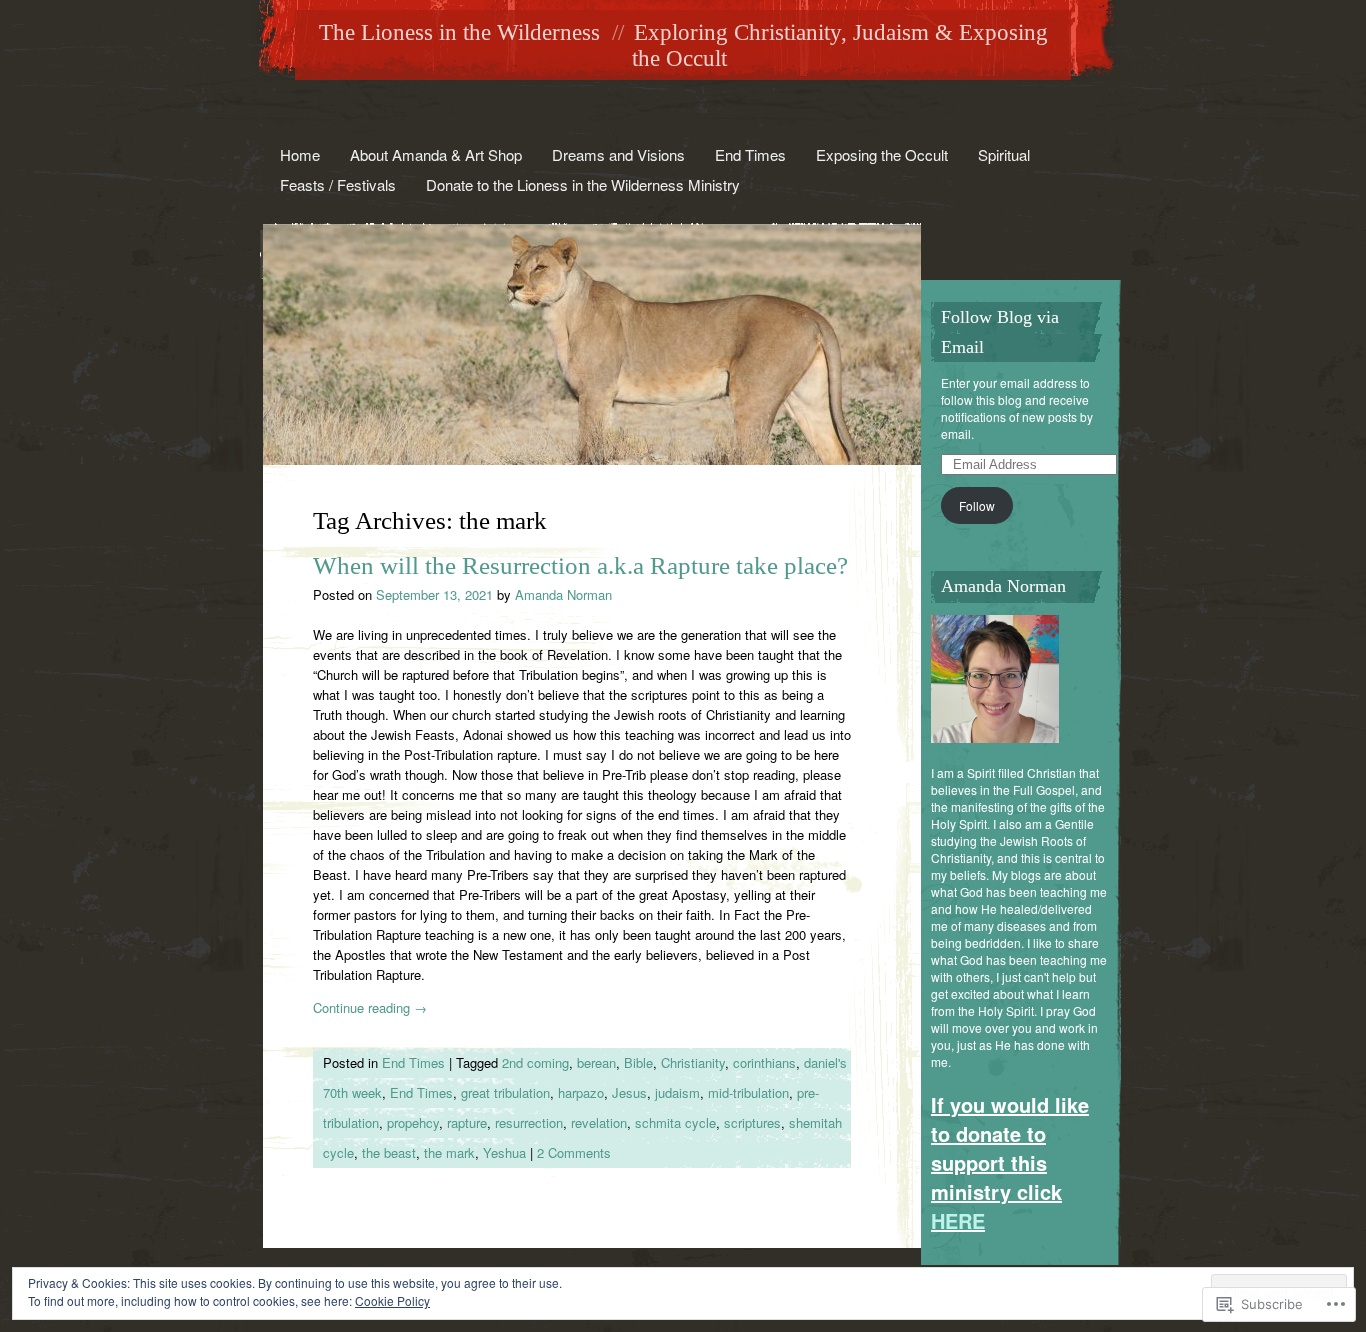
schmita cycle (675, 1122)
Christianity (693, 1062)
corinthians (764, 1062)
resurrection (529, 1122)
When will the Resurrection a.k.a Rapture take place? (580, 565)
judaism (677, 1092)
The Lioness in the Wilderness (459, 32)
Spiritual (1004, 154)
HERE (958, 1220)
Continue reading (370, 1007)
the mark (449, 1152)
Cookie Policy (392, 1300)
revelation (599, 1122)
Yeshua (504, 1152)
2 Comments (574, 1152)
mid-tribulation (748, 1092)
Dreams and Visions (618, 154)
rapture (467, 1122)
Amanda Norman (563, 594)
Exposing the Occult (882, 154)
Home (300, 154)
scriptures (752, 1122)
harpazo (581, 1092)
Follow (977, 505)
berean (596, 1062)
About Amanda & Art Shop (436, 154)
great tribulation (505, 1092)
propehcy (413, 1122)
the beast (389, 1152)
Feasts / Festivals (338, 184)
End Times (750, 154)
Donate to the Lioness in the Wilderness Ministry (583, 184)
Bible (638, 1062)
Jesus (629, 1092)
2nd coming (535, 1062)
